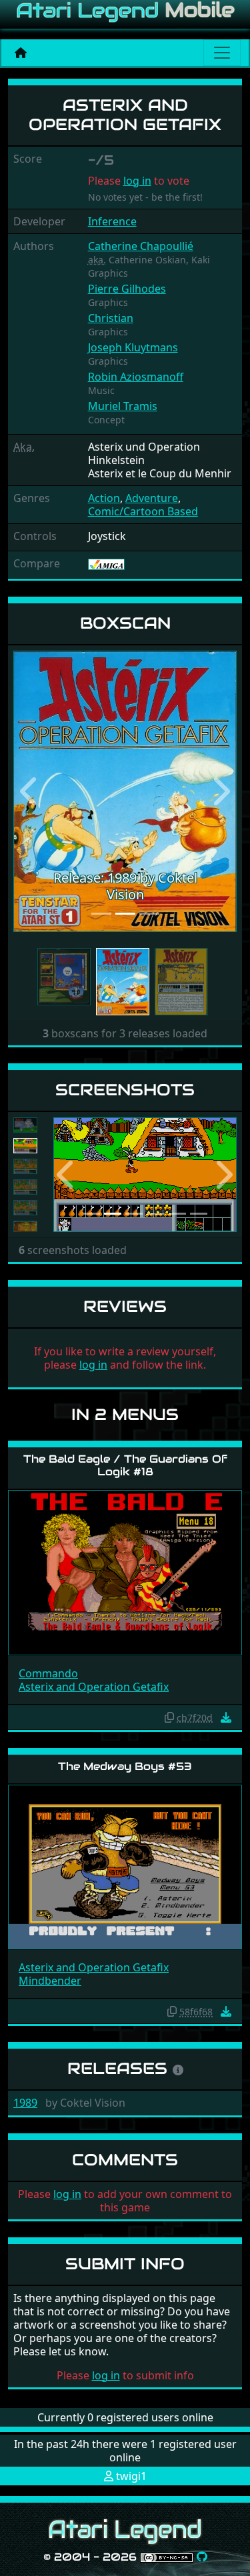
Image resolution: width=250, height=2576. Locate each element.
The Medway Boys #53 (125, 1766)
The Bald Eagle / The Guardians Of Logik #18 (125, 1465)
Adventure (152, 498)
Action (104, 498)
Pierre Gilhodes (127, 289)
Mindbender (50, 1981)
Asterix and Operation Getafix (94, 1687)
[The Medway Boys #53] (125, 1866)
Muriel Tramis (123, 406)
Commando (48, 1673)
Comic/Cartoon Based (143, 511)
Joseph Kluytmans (133, 347)
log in (137, 181)
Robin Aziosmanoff (136, 377)
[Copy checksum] (169, 1717)
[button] (30, 791)
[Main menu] (222, 53)
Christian (111, 318)
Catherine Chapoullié (141, 246)
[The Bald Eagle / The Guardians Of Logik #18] (125, 1572)
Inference (112, 221)
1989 (25, 2103)
